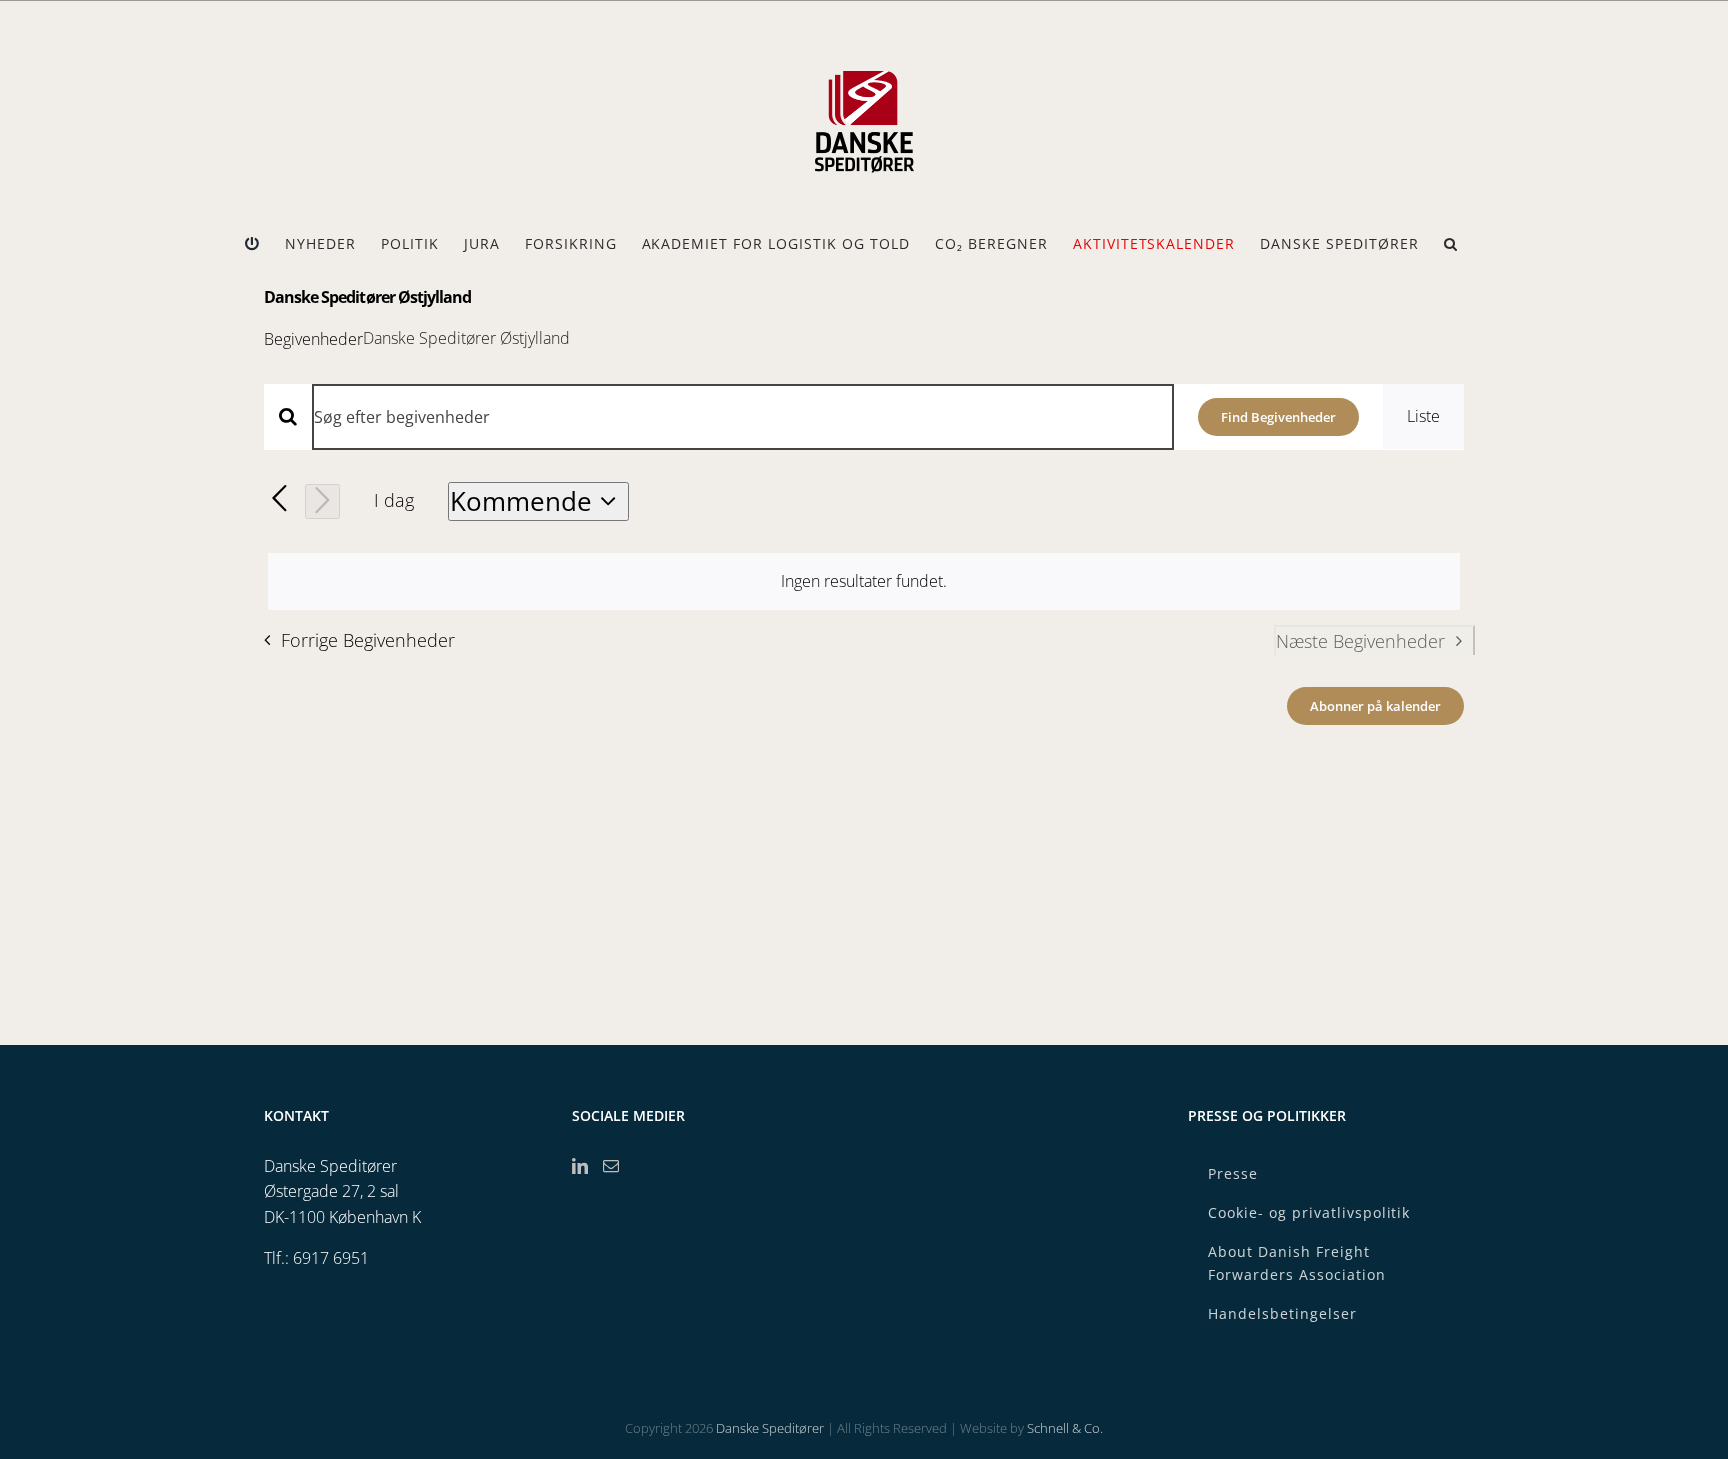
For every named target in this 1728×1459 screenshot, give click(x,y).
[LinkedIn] (580, 1166)
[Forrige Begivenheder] (279, 499)
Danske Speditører (770, 1428)
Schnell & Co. (1065, 1428)
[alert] (864, 582)
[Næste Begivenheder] (322, 501)
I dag (394, 500)
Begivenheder (313, 339)
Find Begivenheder (1278, 417)
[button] (1451, 244)
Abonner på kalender (1375, 706)
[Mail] (611, 1166)
